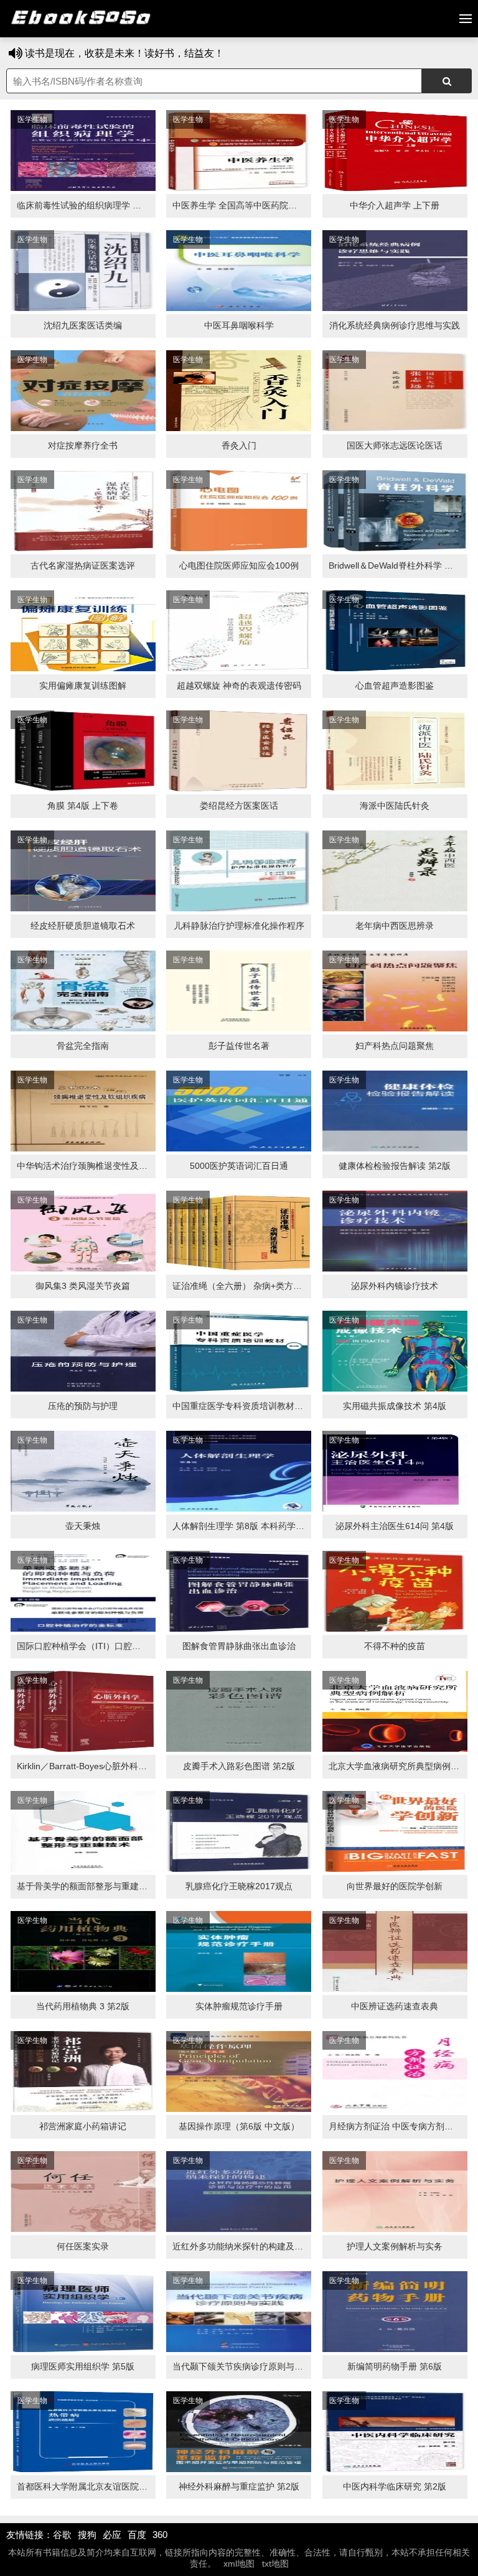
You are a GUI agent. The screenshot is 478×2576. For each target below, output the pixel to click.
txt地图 (275, 2564)
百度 (137, 2535)
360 (160, 2535)
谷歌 (62, 2535)
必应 (112, 2535)
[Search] (447, 81)
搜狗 (87, 2535)
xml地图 (239, 2564)
